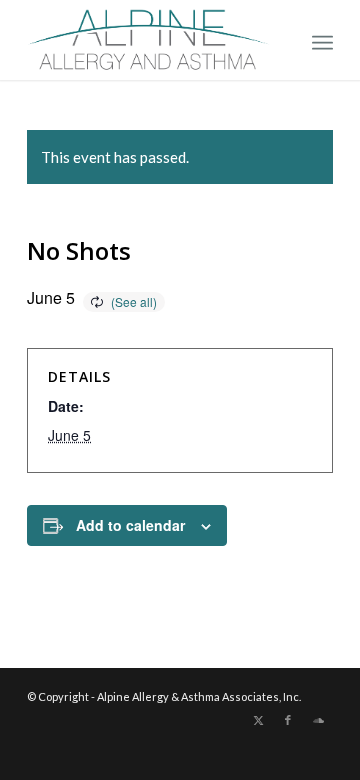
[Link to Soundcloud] (318, 720)
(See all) (134, 301)
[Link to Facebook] (288, 720)
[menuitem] (322, 40)
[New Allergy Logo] (149, 40)
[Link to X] (258, 720)
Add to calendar (130, 525)
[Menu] (322, 40)
